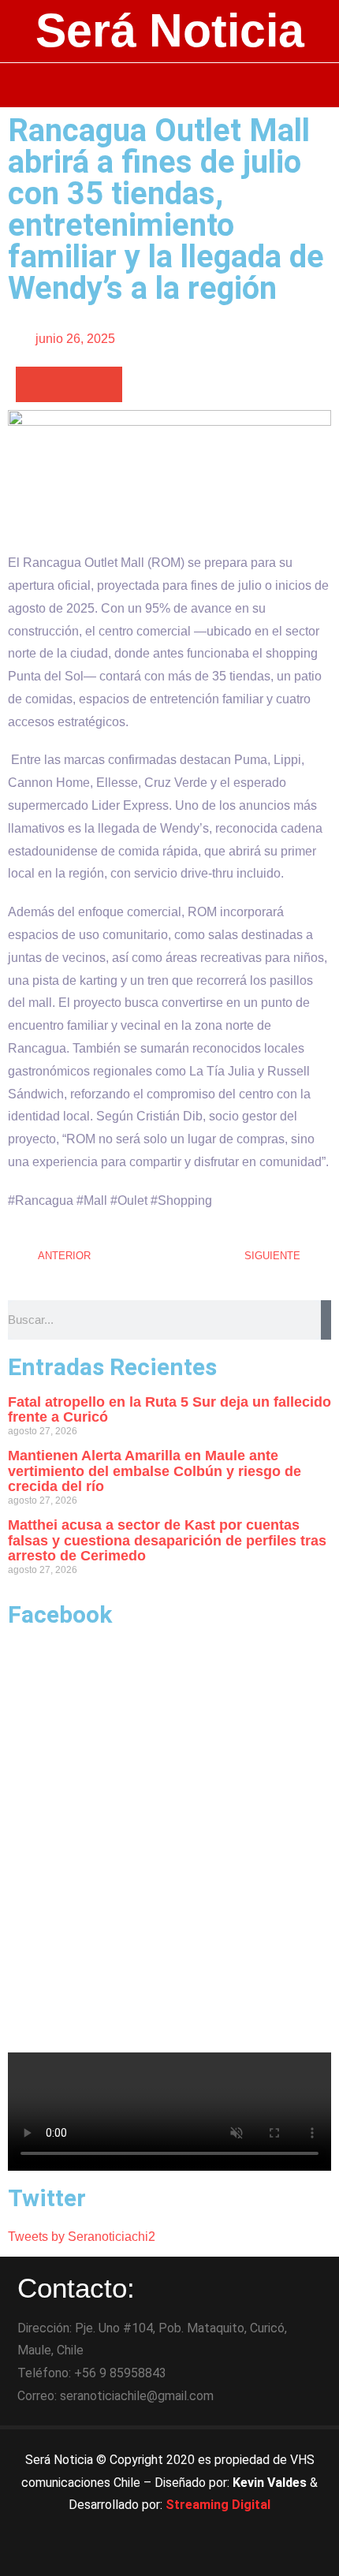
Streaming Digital (218, 2505)
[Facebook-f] (126, 2556)
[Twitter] (169, 2556)
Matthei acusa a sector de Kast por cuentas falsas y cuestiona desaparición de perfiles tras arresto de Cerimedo (167, 1541)
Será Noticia (170, 31)
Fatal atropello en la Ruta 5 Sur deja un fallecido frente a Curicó (169, 1410)
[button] (170, 85)
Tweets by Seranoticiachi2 (82, 2237)
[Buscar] (326, 1320)
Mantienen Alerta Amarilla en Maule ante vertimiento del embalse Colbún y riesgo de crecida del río (155, 1471)
